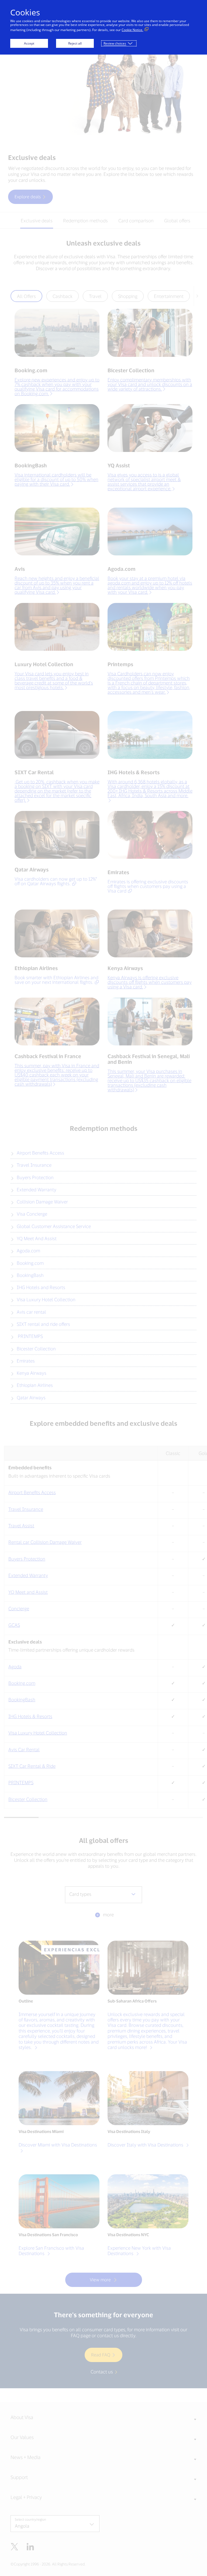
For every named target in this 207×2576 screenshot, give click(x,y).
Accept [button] (29, 43)
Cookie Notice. (132, 30)
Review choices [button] (115, 43)
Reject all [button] (75, 43)
